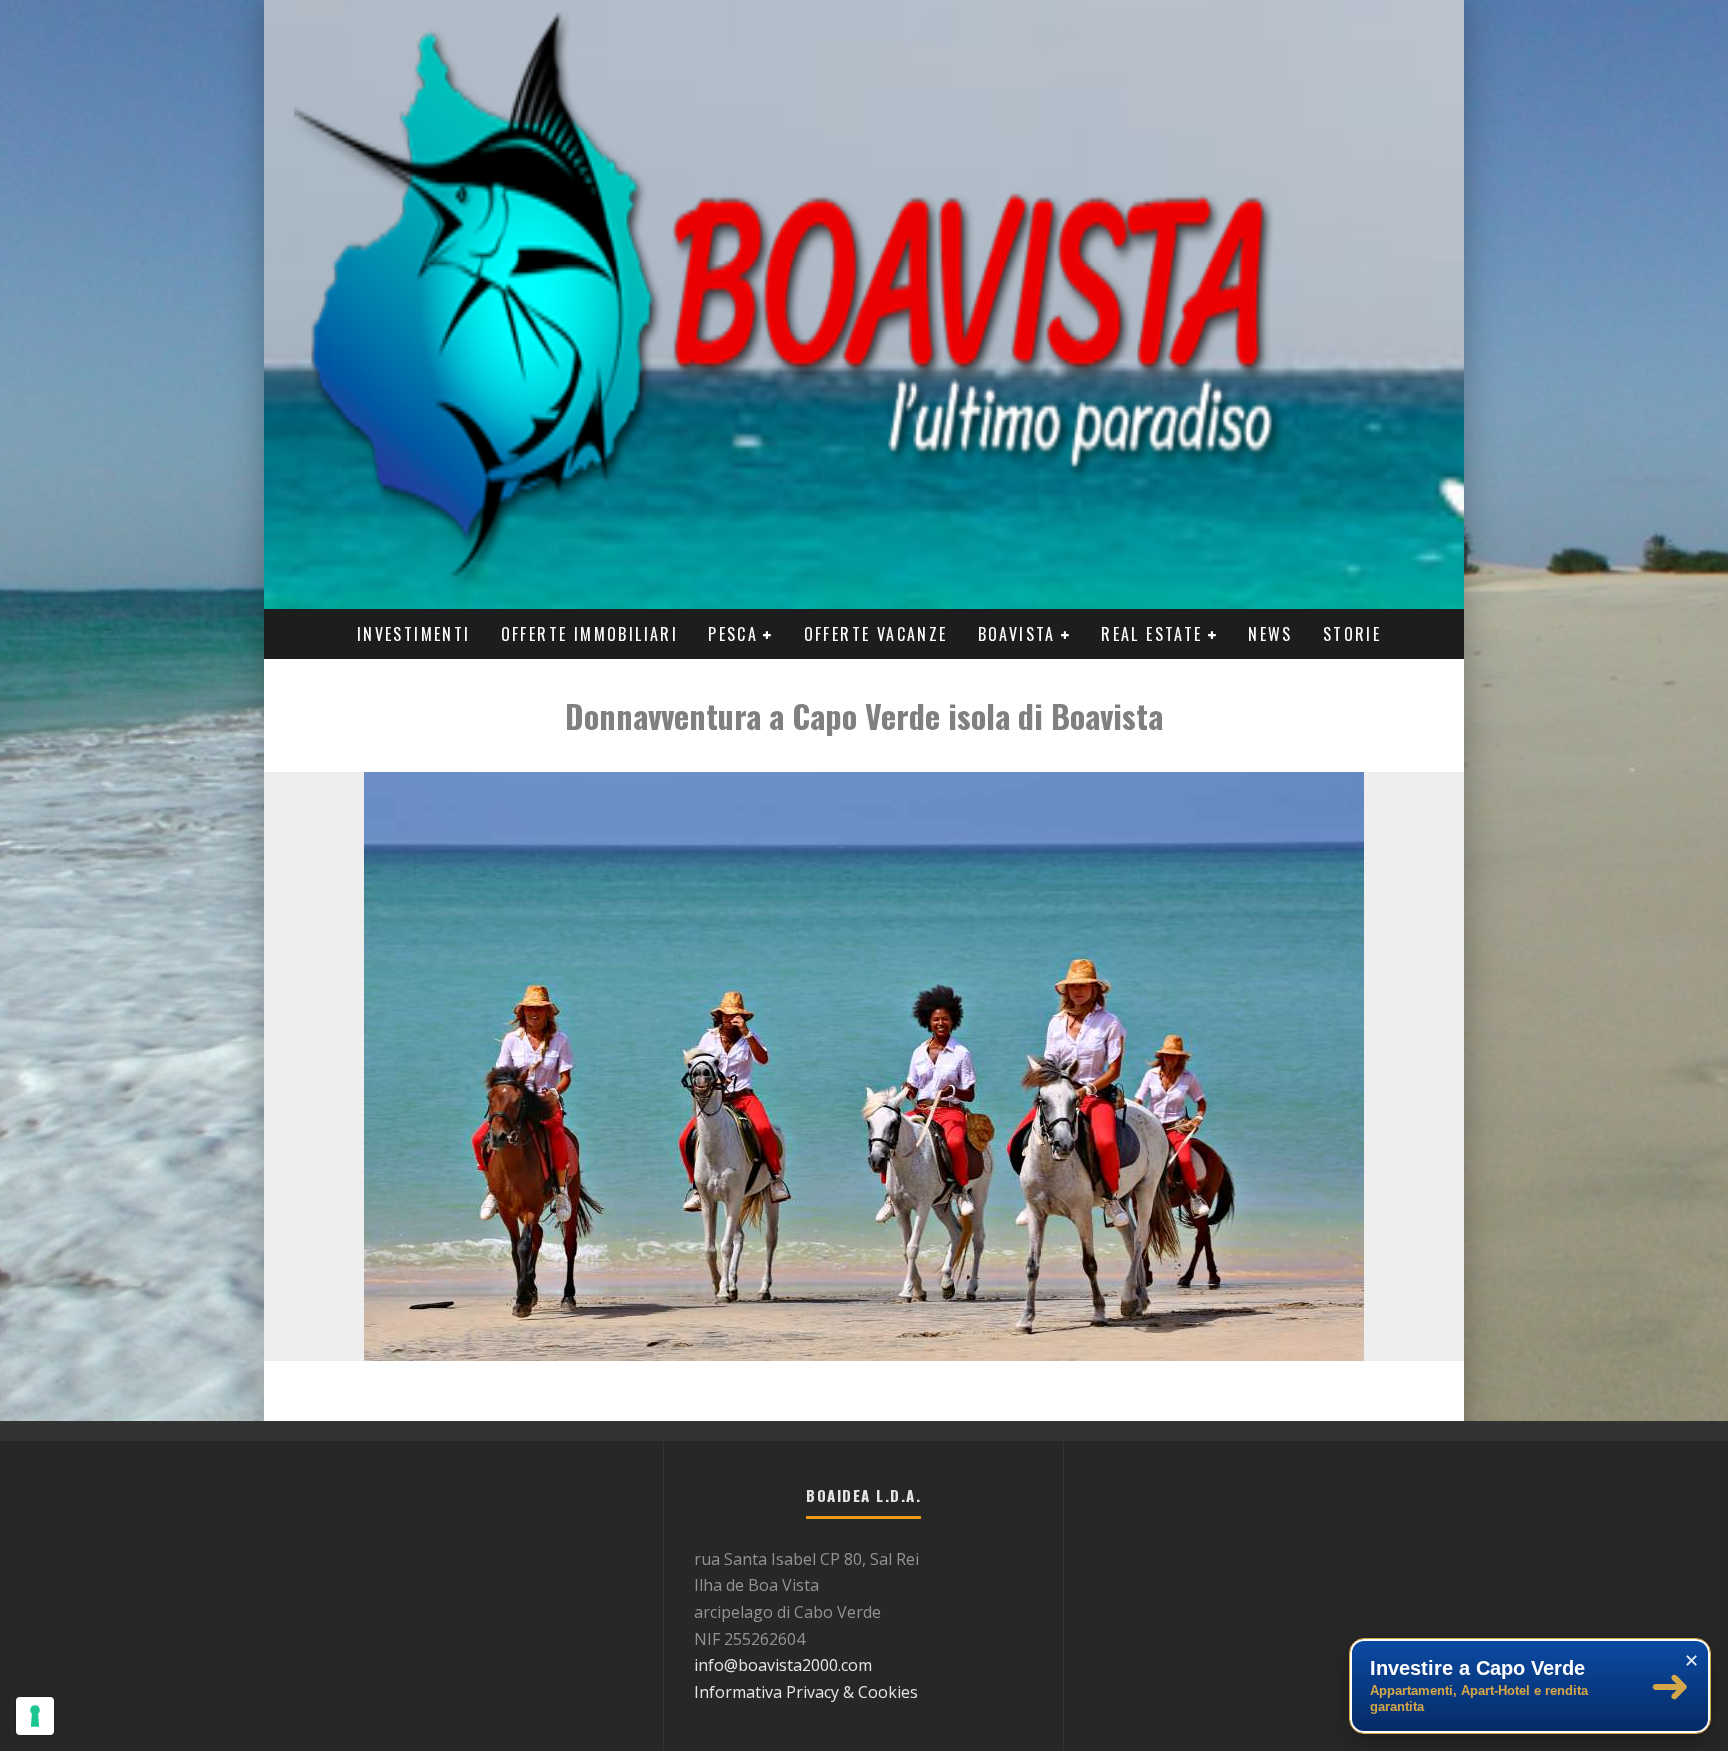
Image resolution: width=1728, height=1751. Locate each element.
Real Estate (1151, 634)
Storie (1352, 634)
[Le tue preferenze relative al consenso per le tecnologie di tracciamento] (35, 1716)
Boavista (1017, 634)
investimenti (414, 634)
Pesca (733, 634)
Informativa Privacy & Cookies (806, 1692)
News (1270, 634)
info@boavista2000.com (783, 1665)
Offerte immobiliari (590, 634)
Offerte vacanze (876, 634)
